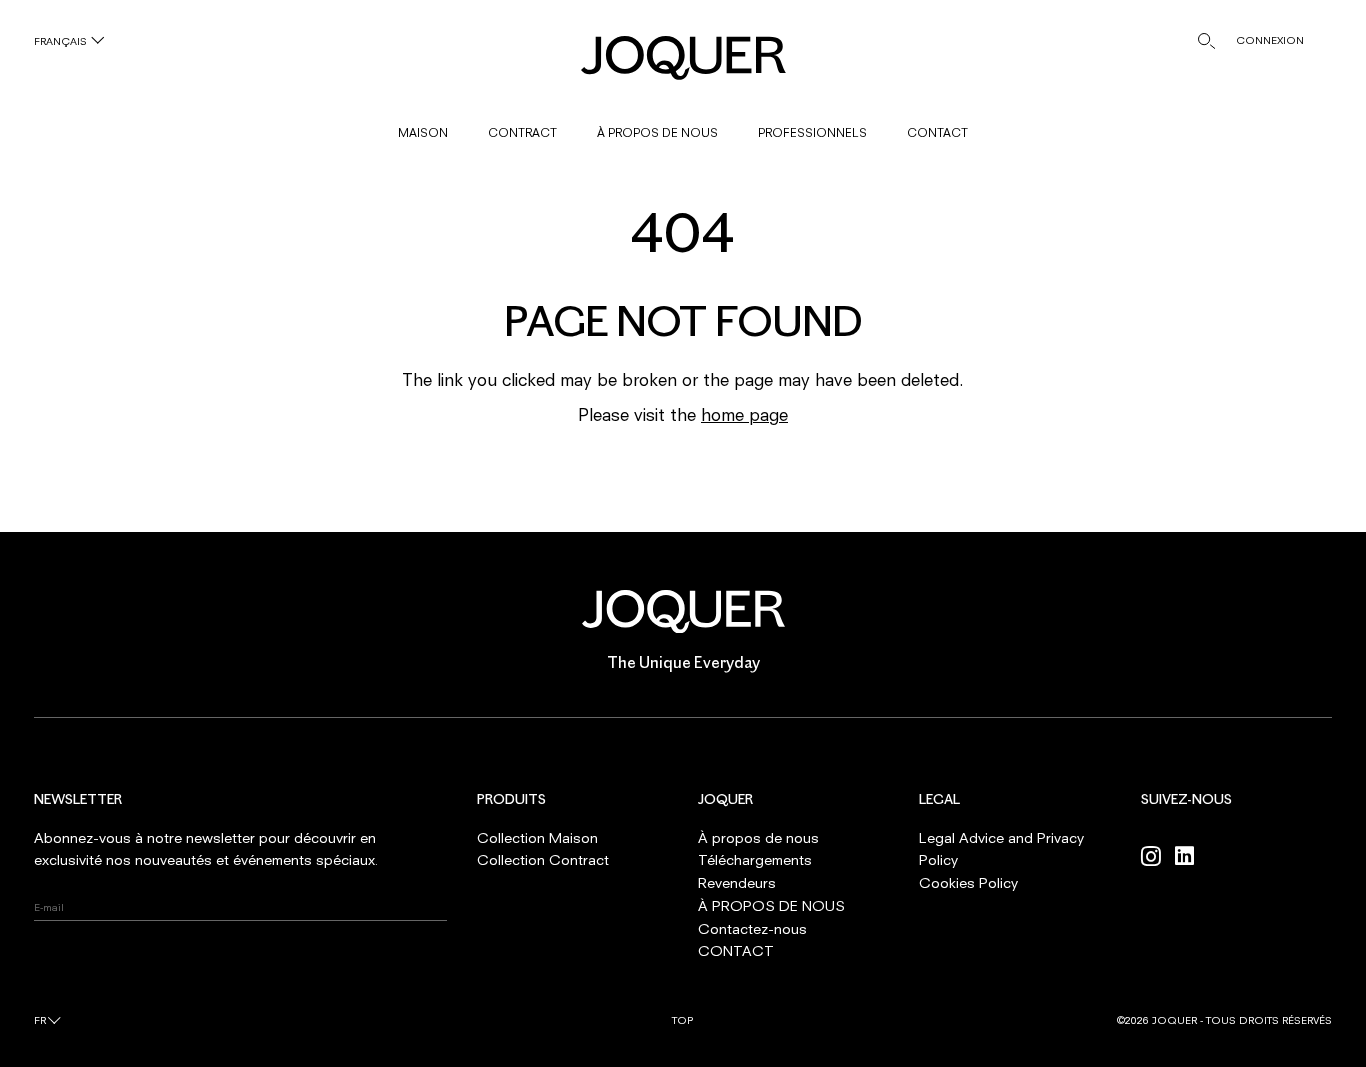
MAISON (423, 132)
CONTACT (937, 132)
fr (40, 1020)
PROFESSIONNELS (812, 132)
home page (744, 414)
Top (682, 1020)
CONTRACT (522, 132)
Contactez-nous (752, 928)
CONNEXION (1270, 40)
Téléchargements (755, 859)
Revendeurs (737, 882)
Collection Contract (543, 859)
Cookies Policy (968, 882)
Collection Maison (537, 837)
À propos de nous (758, 837)
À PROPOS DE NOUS (657, 132)
